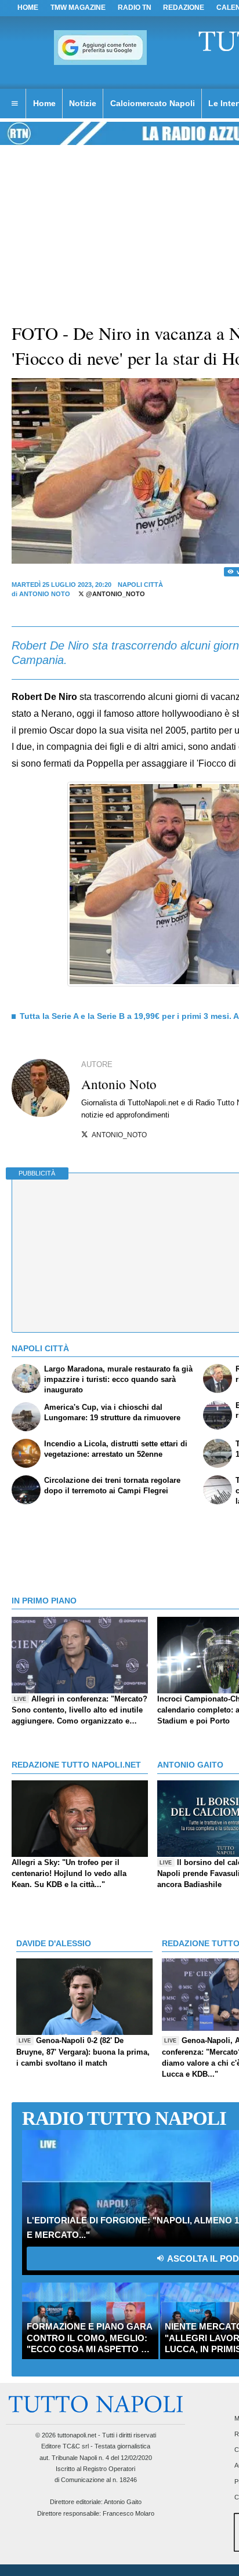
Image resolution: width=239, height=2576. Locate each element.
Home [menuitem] (44, 103)
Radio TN (135, 8)
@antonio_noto (115, 594)
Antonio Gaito (123, 2502)
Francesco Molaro (128, 2513)
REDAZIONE (184, 8)
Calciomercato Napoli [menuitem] (153, 103)
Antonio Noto (45, 594)
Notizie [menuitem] (83, 103)
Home (28, 8)
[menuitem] (15, 104)
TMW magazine (78, 8)
